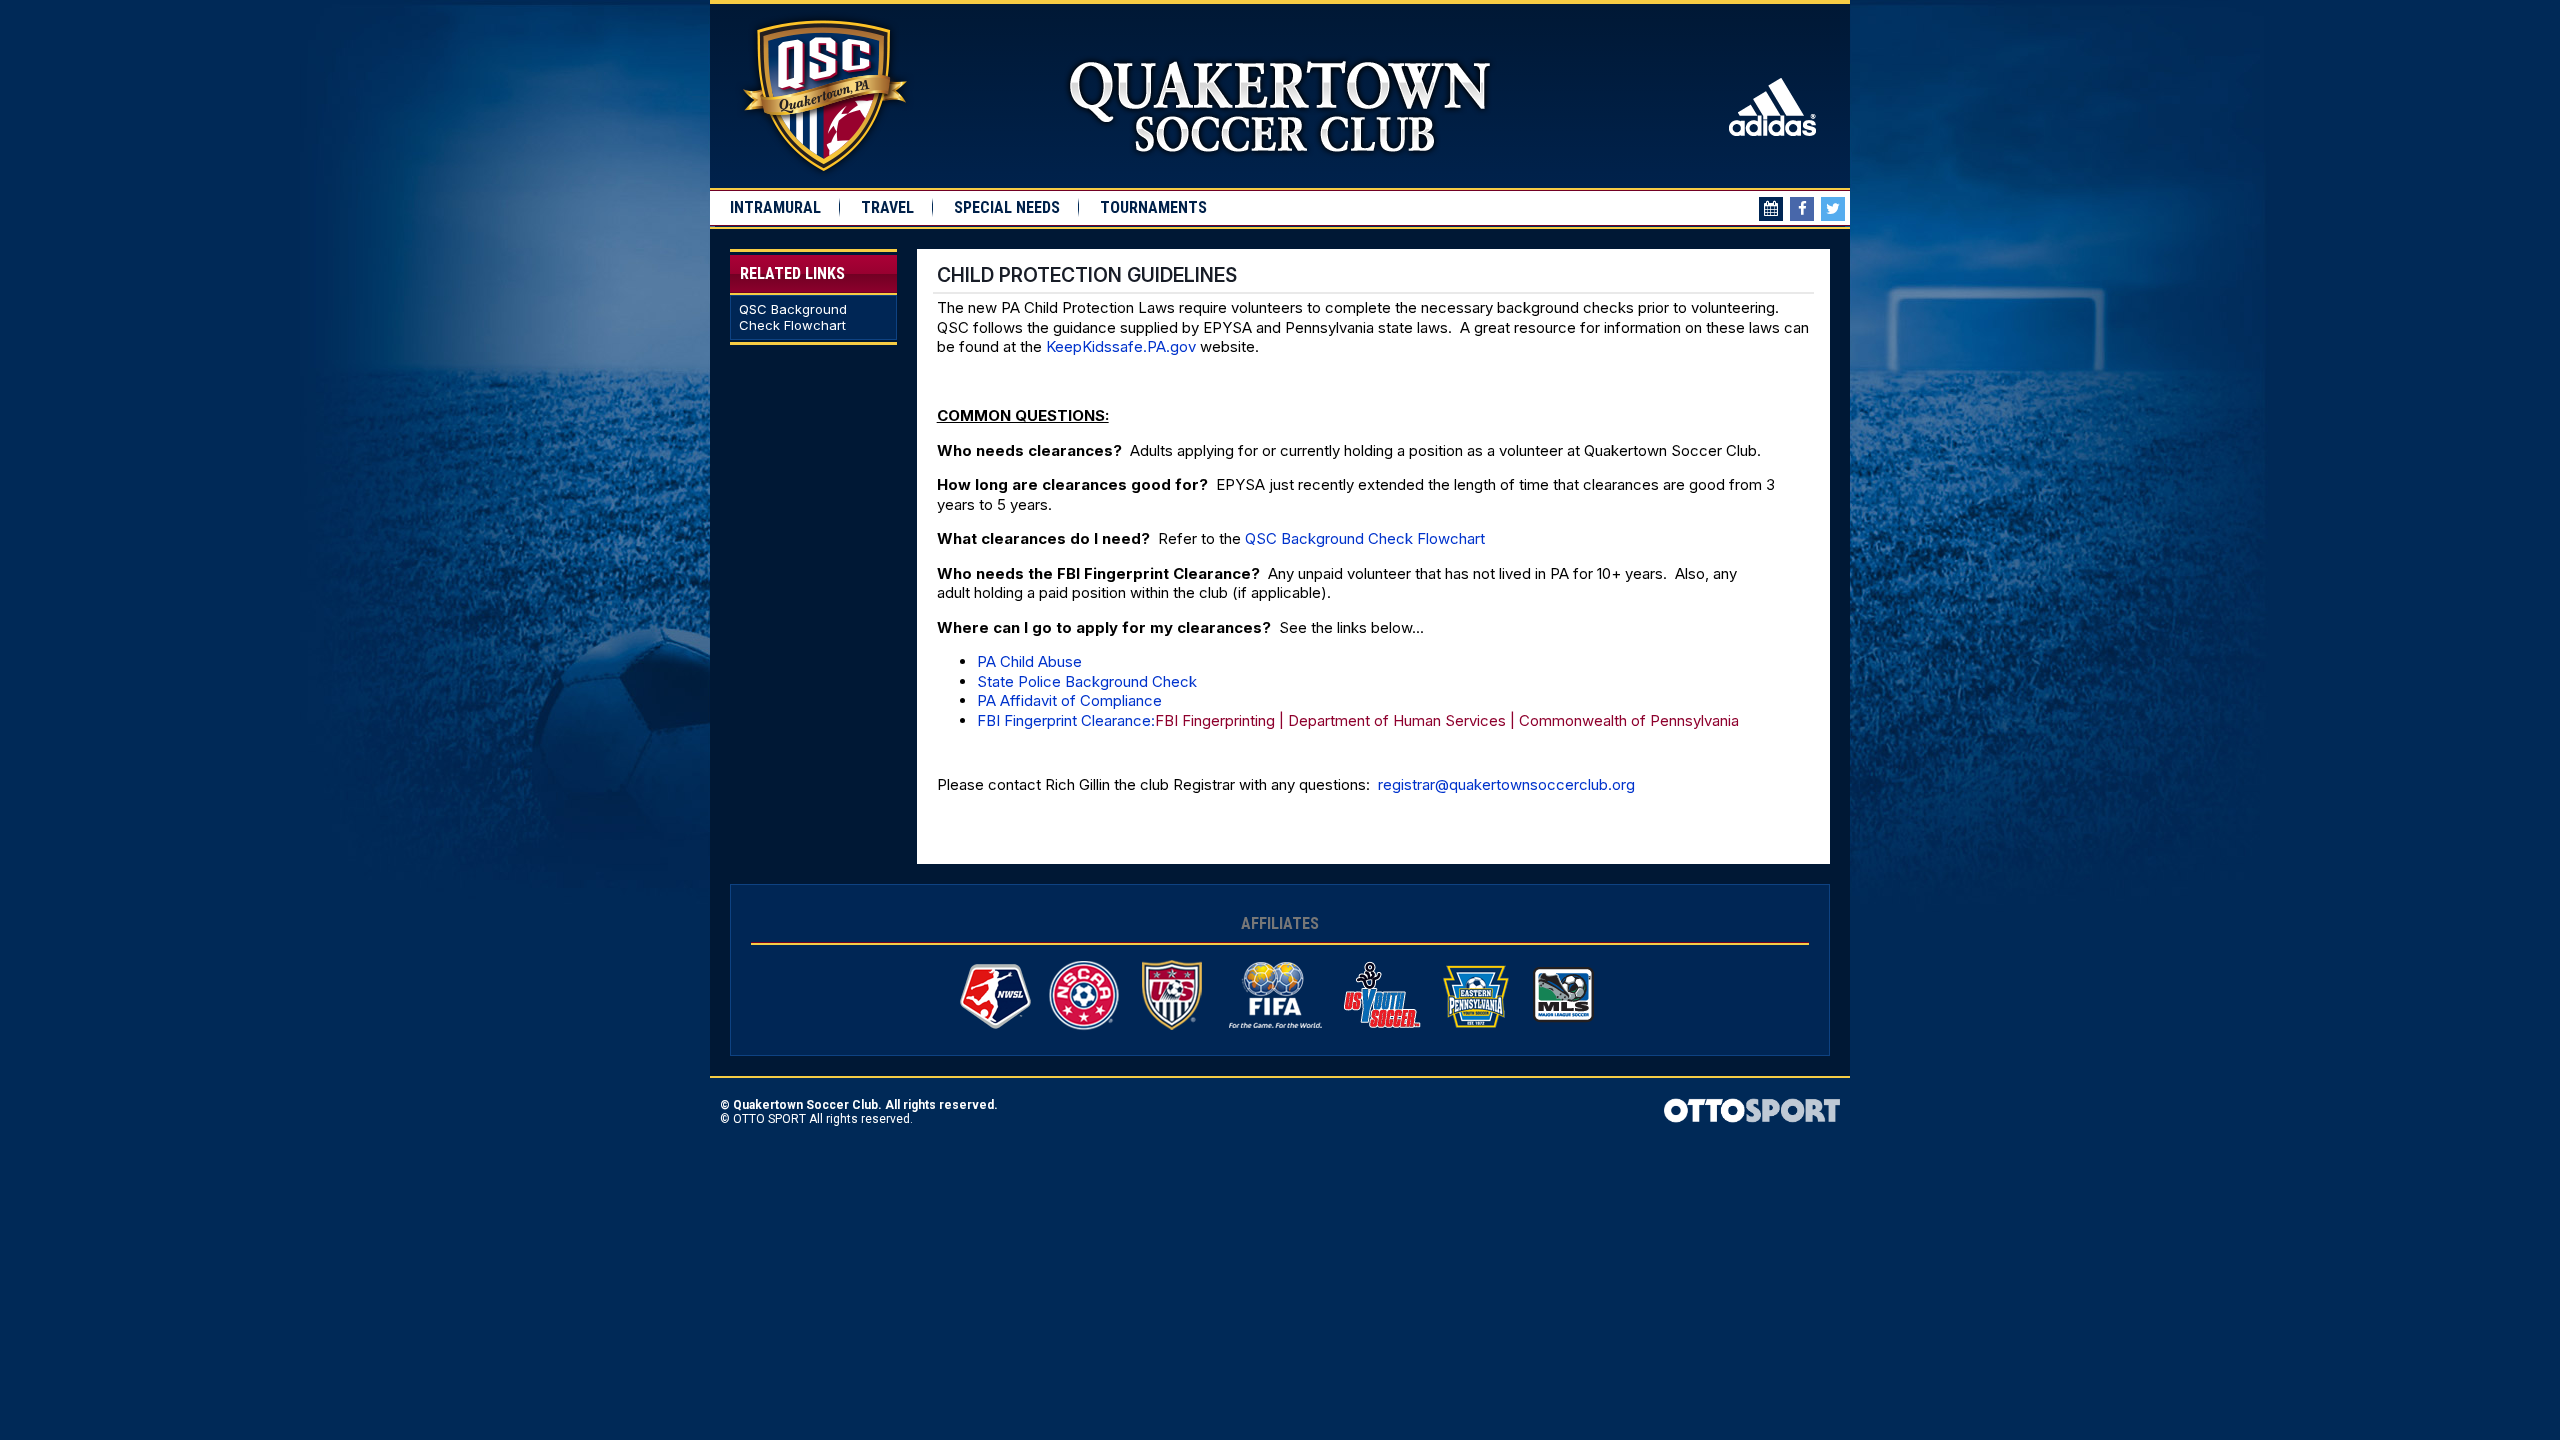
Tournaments (1153, 207)
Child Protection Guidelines (1087, 275)
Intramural (775, 207)
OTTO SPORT (769, 1119)
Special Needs (1007, 207)
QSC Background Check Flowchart (793, 317)
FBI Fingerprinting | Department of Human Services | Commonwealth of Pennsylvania (1447, 720)
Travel (887, 207)
